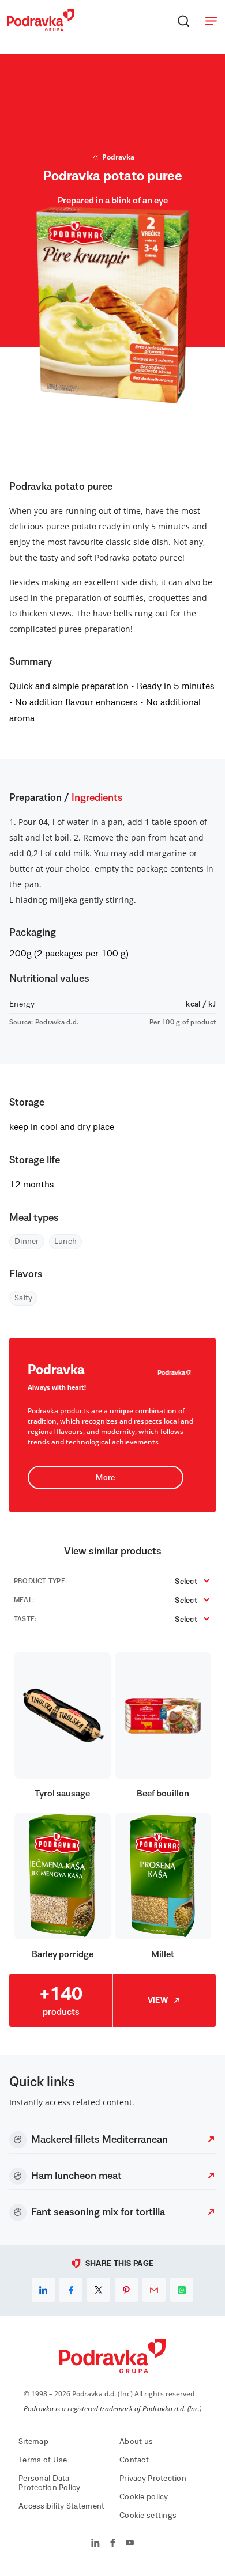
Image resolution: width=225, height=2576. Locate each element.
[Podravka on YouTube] (130, 2544)
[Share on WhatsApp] (182, 2290)
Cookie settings (148, 2516)
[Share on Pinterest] (126, 2290)
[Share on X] (99, 2290)
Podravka (118, 157)
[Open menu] (211, 21)
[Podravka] (41, 28)
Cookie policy (144, 2497)
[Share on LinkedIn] (43, 2290)
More (105, 1478)
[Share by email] (154, 2290)
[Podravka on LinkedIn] (95, 2544)
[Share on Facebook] (71, 2290)
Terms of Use (43, 2460)
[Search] (183, 21)
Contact (134, 2460)
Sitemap (33, 2442)
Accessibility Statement (61, 2506)
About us (136, 2442)
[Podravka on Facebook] (113, 2544)
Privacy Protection (153, 2479)
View (158, 2000)
